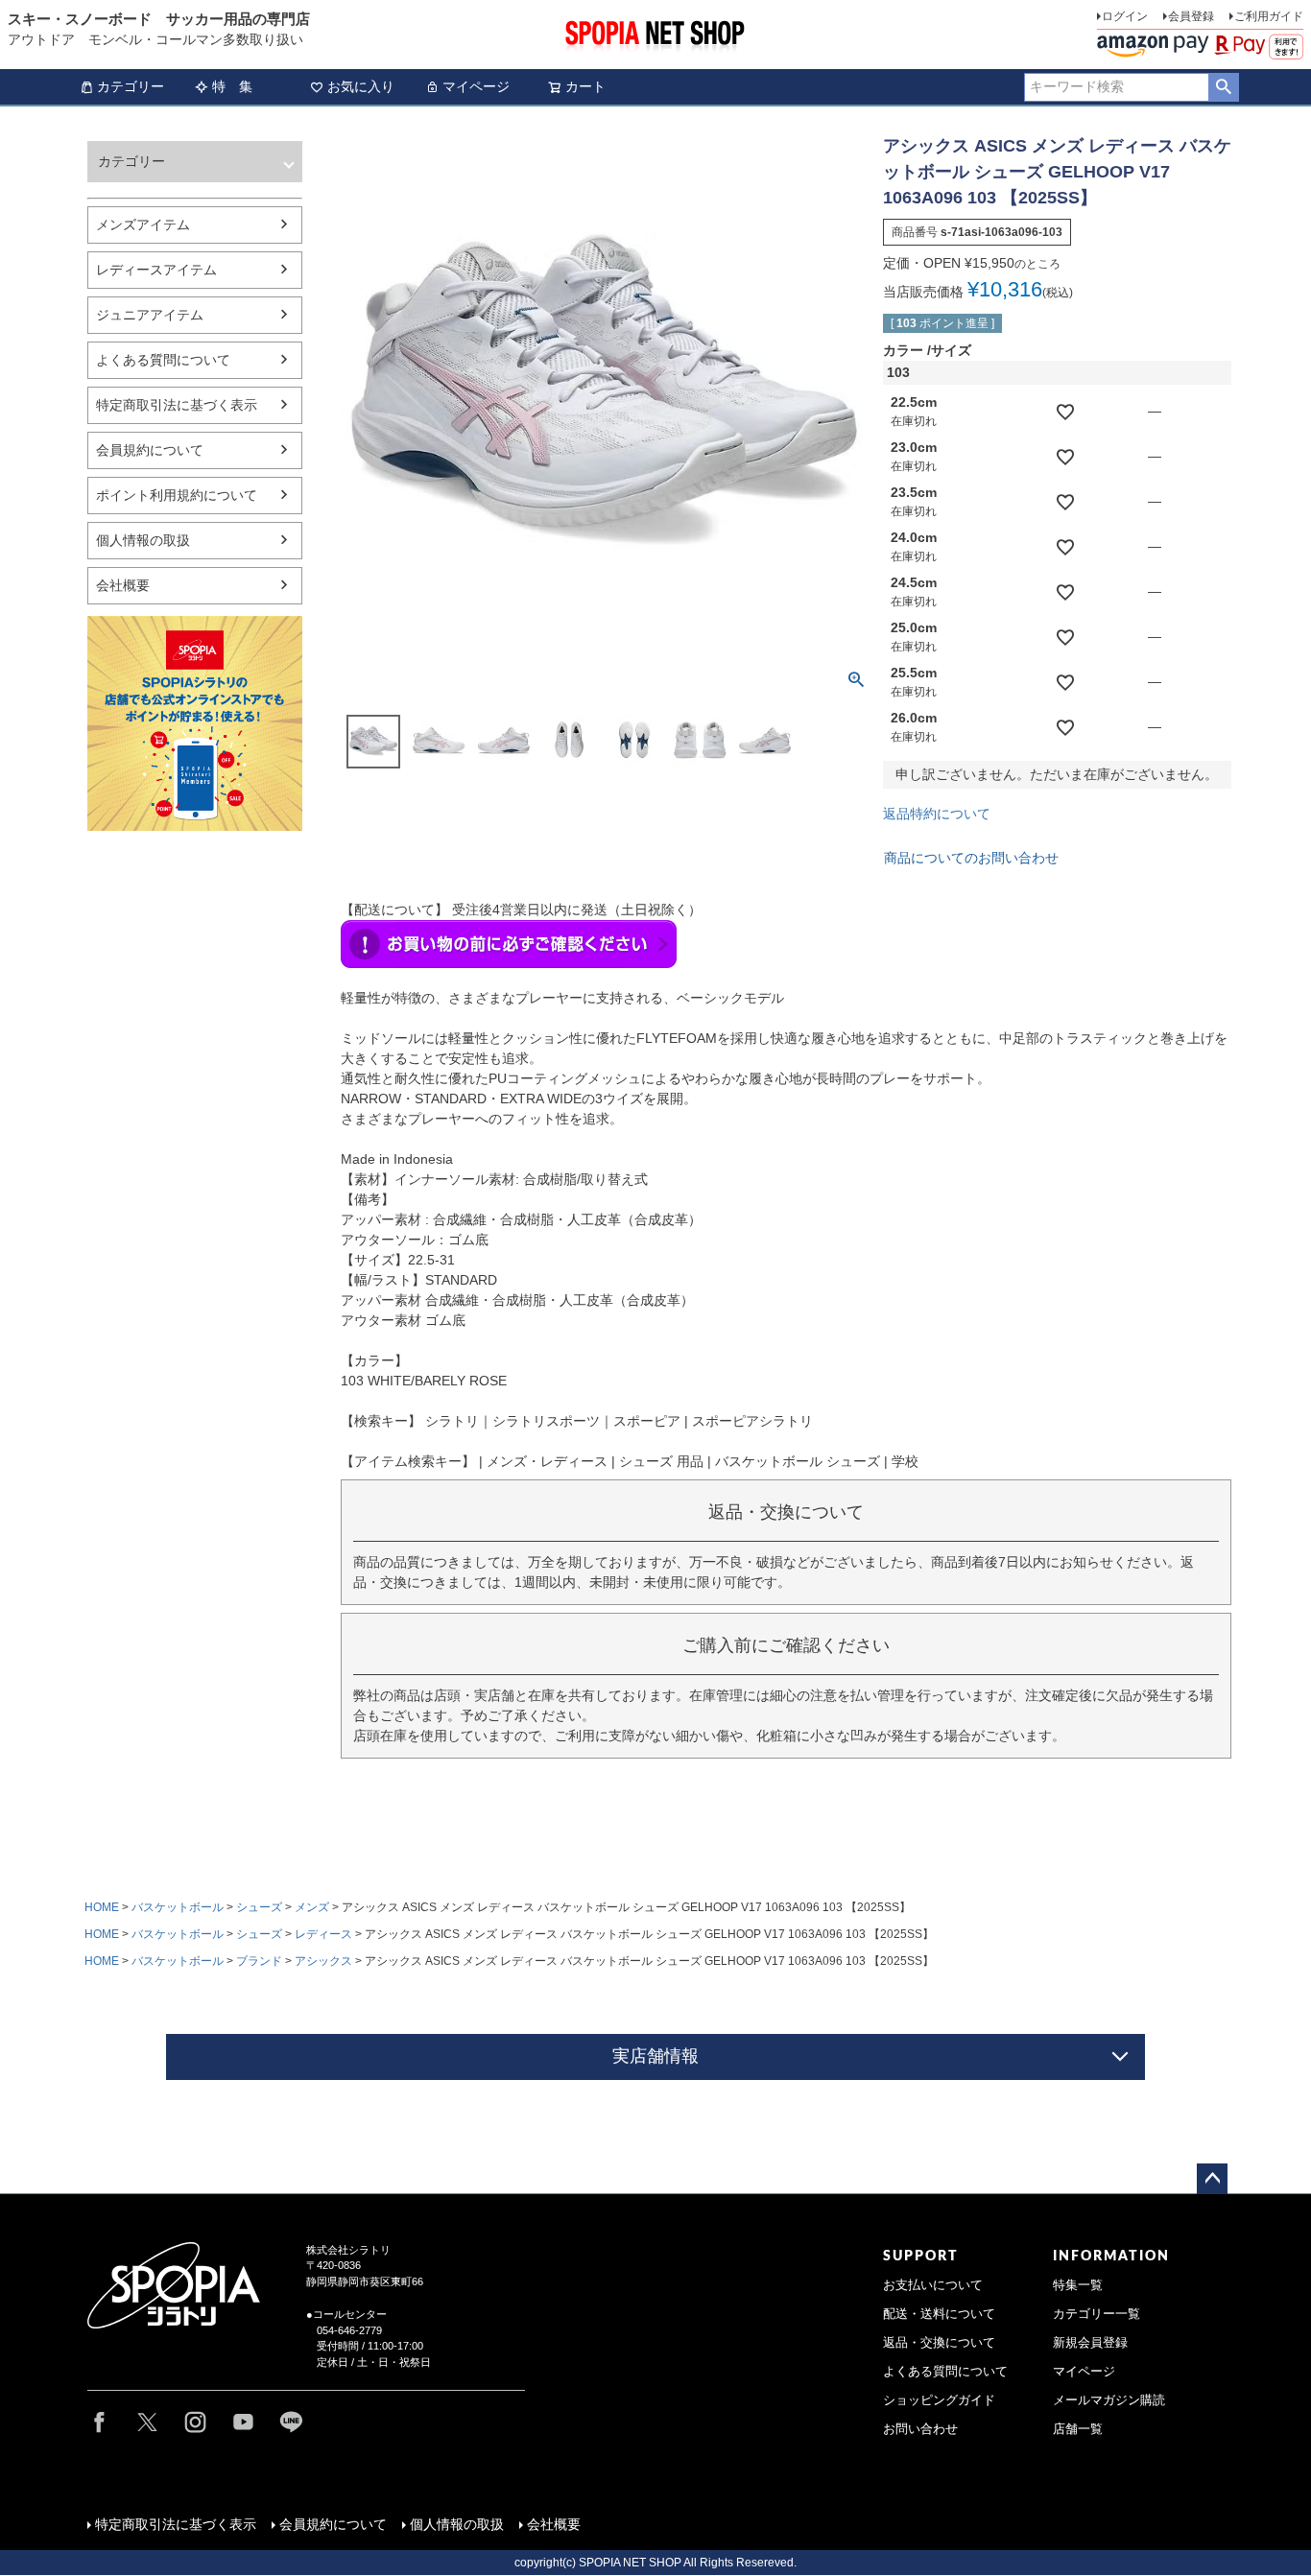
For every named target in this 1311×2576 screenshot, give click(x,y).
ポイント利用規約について (177, 495)
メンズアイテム (143, 225)
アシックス (323, 1961)
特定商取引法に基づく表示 (177, 405)
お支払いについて (933, 2285)
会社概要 (123, 585)
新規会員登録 (1090, 2343)
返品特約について (937, 814)
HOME (102, 1907)
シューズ (259, 1907)
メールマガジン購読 (1109, 2400)
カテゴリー (131, 86)
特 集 (232, 86)
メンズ (312, 1907)
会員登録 (1191, 16)
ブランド (259, 1961)
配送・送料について (939, 2314)
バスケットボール (178, 1907)
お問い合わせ (920, 2429)
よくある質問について (163, 360)
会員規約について (150, 450)
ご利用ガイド (1269, 16)
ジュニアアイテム (150, 315)
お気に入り (361, 86)
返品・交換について (939, 2343)
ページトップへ (1212, 2179)
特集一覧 (1078, 2285)
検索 (1223, 87)
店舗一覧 (1078, 2429)
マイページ (476, 86)
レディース (323, 1934)
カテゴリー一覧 (1096, 2314)
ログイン (1125, 16)
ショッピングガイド (939, 2400)
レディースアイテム (156, 270)
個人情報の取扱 (143, 540)
